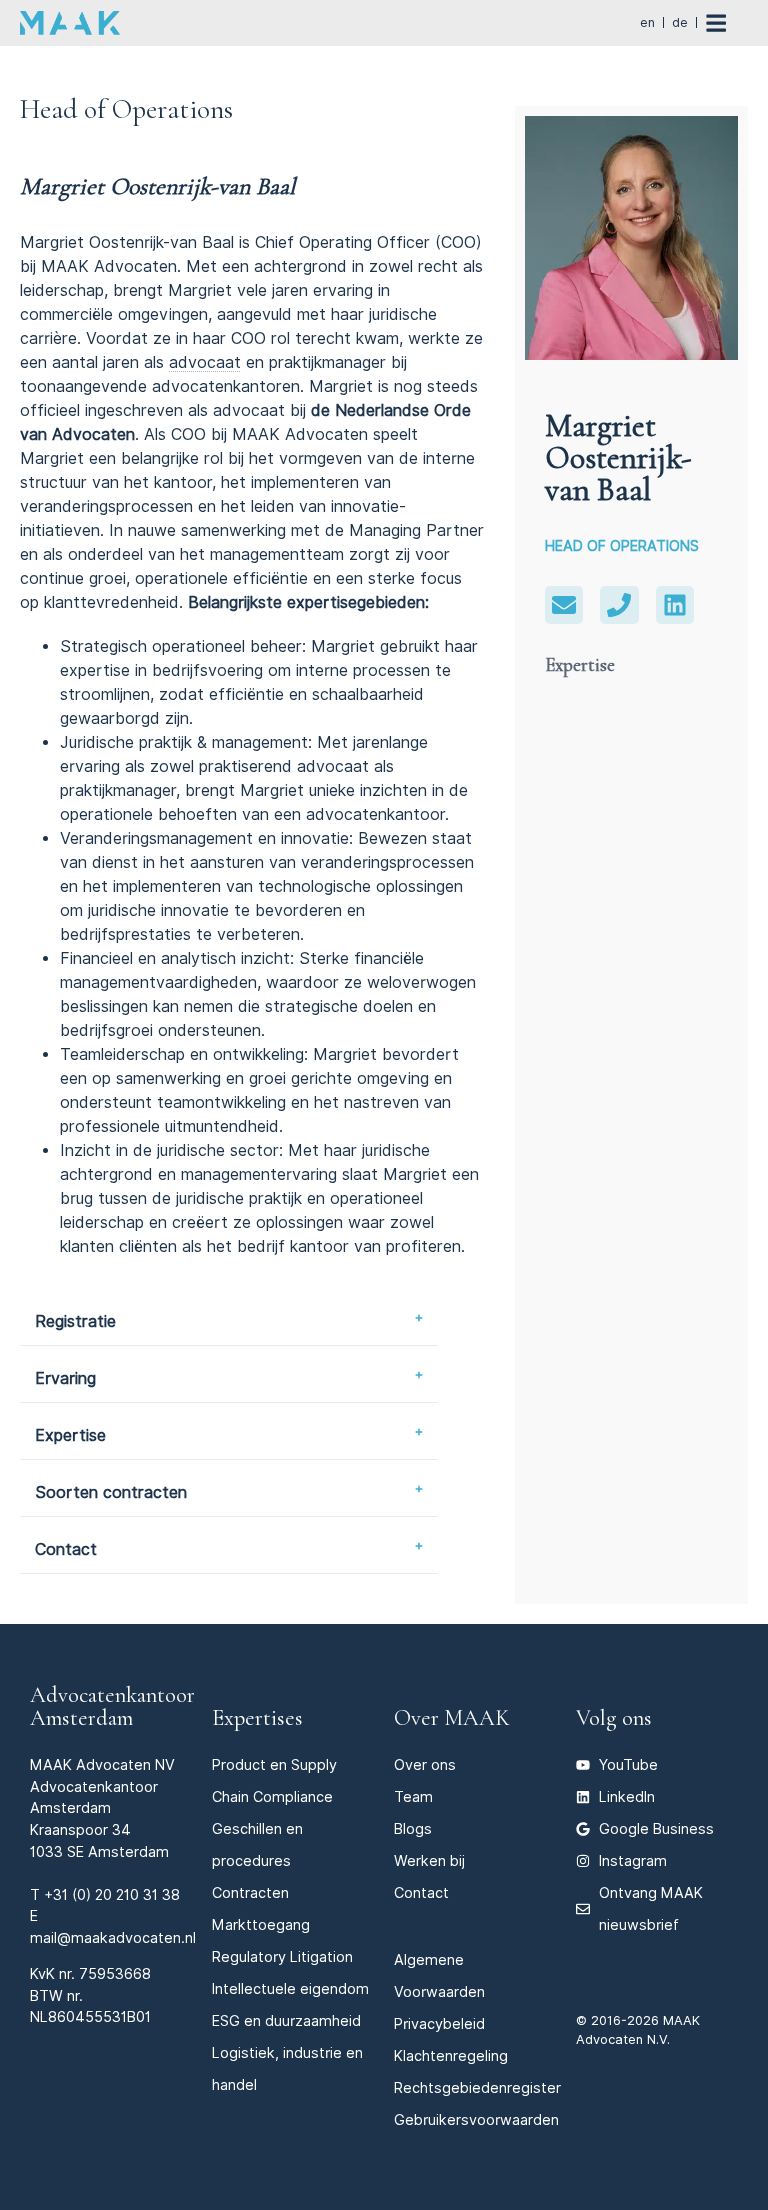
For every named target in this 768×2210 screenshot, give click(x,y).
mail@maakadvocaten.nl (113, 1937)
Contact (66, 1549)
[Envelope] (564, 605)
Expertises (257, 1717)
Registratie (75, 1321)
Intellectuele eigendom (290, 1988)
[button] (229, 1322)
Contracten (250, 1892)
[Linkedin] (675, 605)
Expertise (70, 1435)
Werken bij (429, 1860)
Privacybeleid (439, 2023)
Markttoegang (261, 1924)
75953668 (115, 1973)
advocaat (205, 362)
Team (413, 1796)
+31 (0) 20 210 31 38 (112, 1894)
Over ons (425, 1764)
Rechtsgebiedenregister (477, 2087)
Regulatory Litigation (282, 1956)
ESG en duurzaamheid (286, 2020)
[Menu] (726, 23)
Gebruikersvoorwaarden (476, 2119)
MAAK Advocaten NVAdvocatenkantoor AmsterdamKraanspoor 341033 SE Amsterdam (102, 1807)
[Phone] (619, 605)
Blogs (413, 1828)
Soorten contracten (111, 1492)
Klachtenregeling (451, 2055)
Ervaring (65, 1378)
